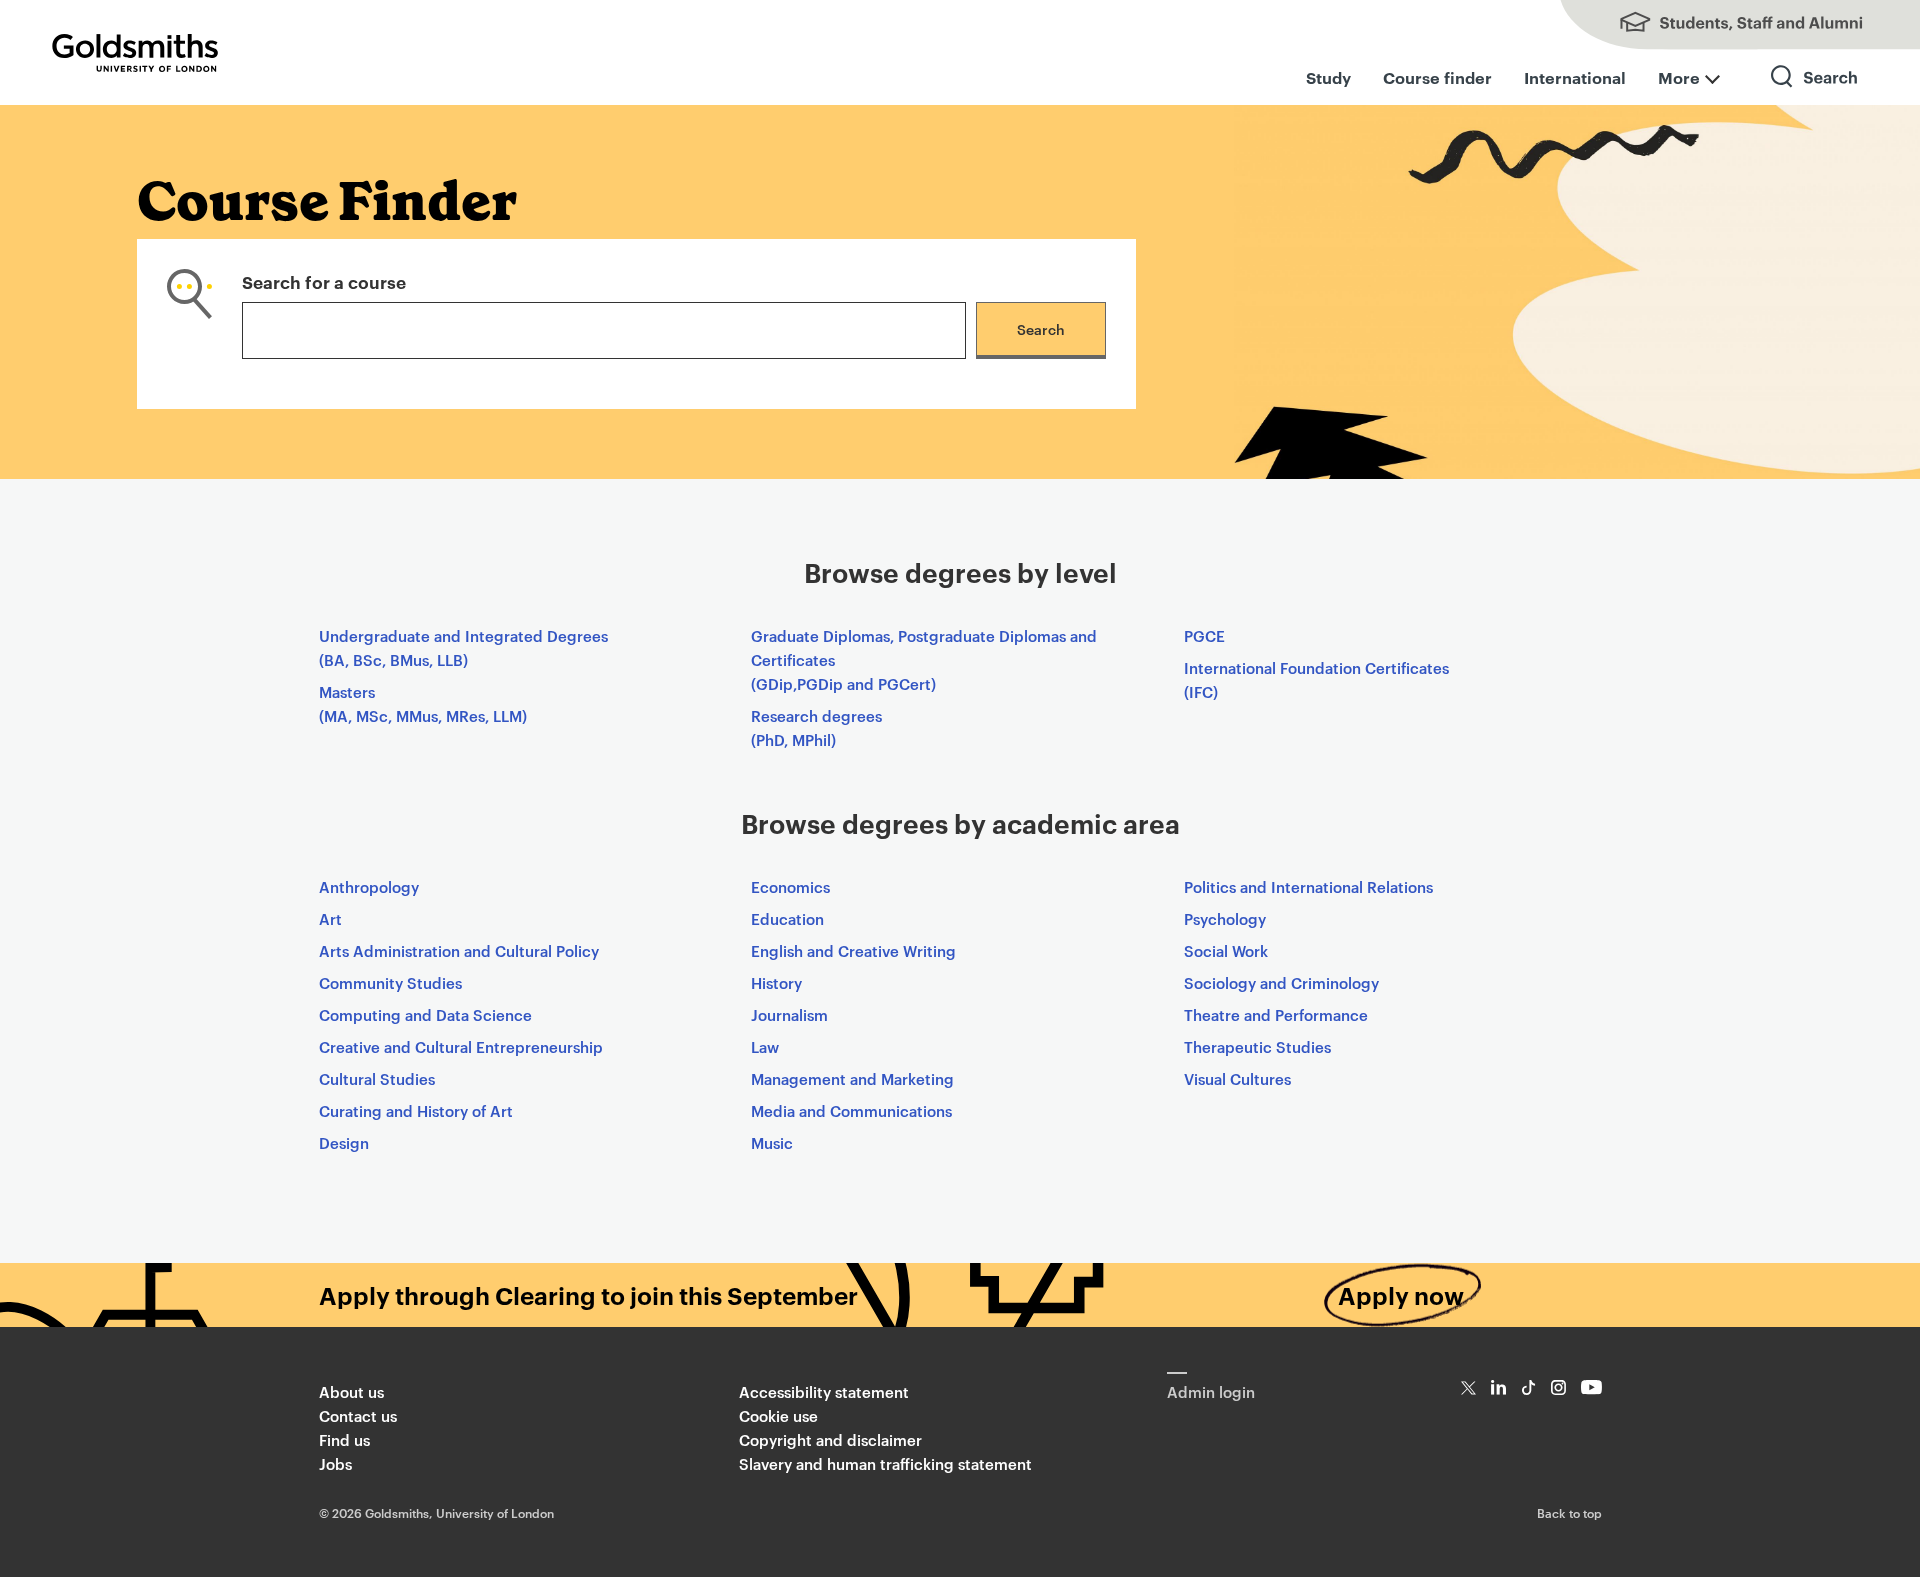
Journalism (789, 1014)
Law (765, 1046)
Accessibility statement (824, 1391)
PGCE (1204, 635)
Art (330, 918)
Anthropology (369, 886)
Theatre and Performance (1276, 1014)
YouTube (1591, 1387)
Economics (790, 886)
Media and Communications (851, 1110)
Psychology (1225, 918)
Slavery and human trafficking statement (885, 1463)
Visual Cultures (1237, 1078)
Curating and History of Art (416, 1110)
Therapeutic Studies (1257, 1046)
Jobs (335, 1463)
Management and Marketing (852, 1078)
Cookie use (778, 1415)
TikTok (1528, 1387)
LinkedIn (1498, 1387)
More (1679, 77)
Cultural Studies (377, 1078)
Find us (344, 1439)
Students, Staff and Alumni (1720, 25)
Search (1815, 94)
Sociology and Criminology (1281, 982)
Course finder (1437, 77)
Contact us (358, 1415)
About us (351, 1391)
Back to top (1569, 1512)
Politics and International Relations (1308, 886)
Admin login (1211, 1391)
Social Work (1226, 950)
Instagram (1558, 1387)
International (1575, 77)
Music (772, 1142)
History (776, 982)
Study (1328, 77)
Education (787, 918)
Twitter (1468, 1387)
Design (344, 1142)
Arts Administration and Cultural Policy (459, 950)
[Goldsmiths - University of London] (135, 53)
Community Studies (390, 982)
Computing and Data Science (425, 1014)
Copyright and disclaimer (830, 1439)
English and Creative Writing (853, 950)
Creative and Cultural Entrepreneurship (461, 1046)
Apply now (1401, 1295)
